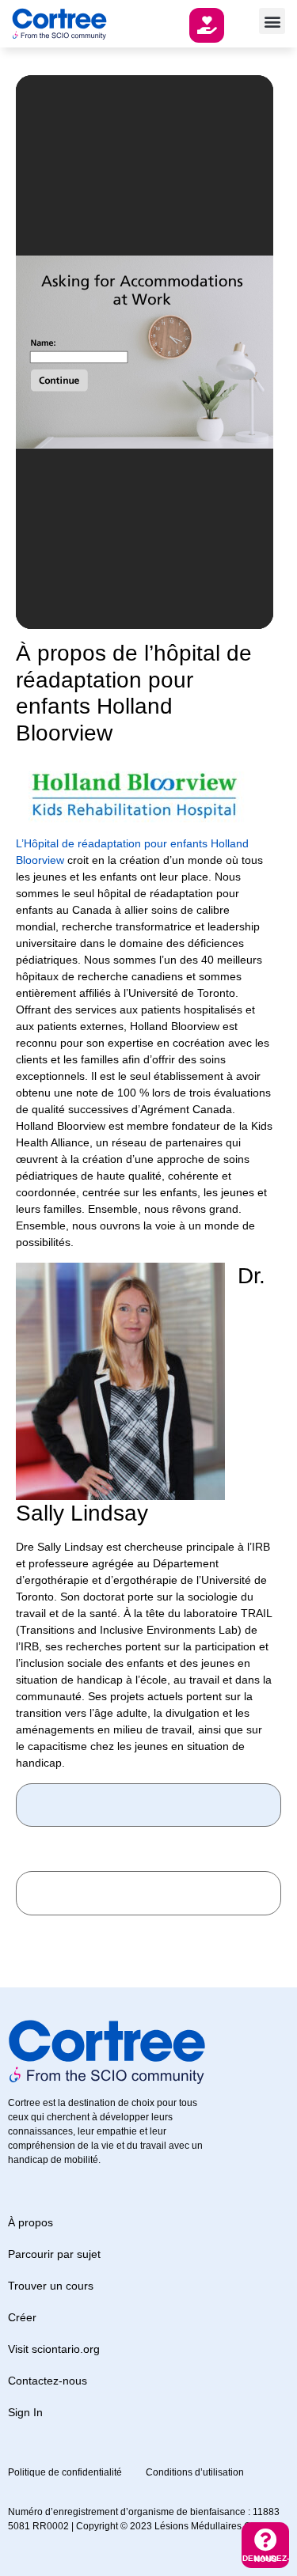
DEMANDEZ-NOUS (266, 2559)
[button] (272, 21)
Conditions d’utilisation (195, 2472)
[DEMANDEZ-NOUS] (266, 2540)
